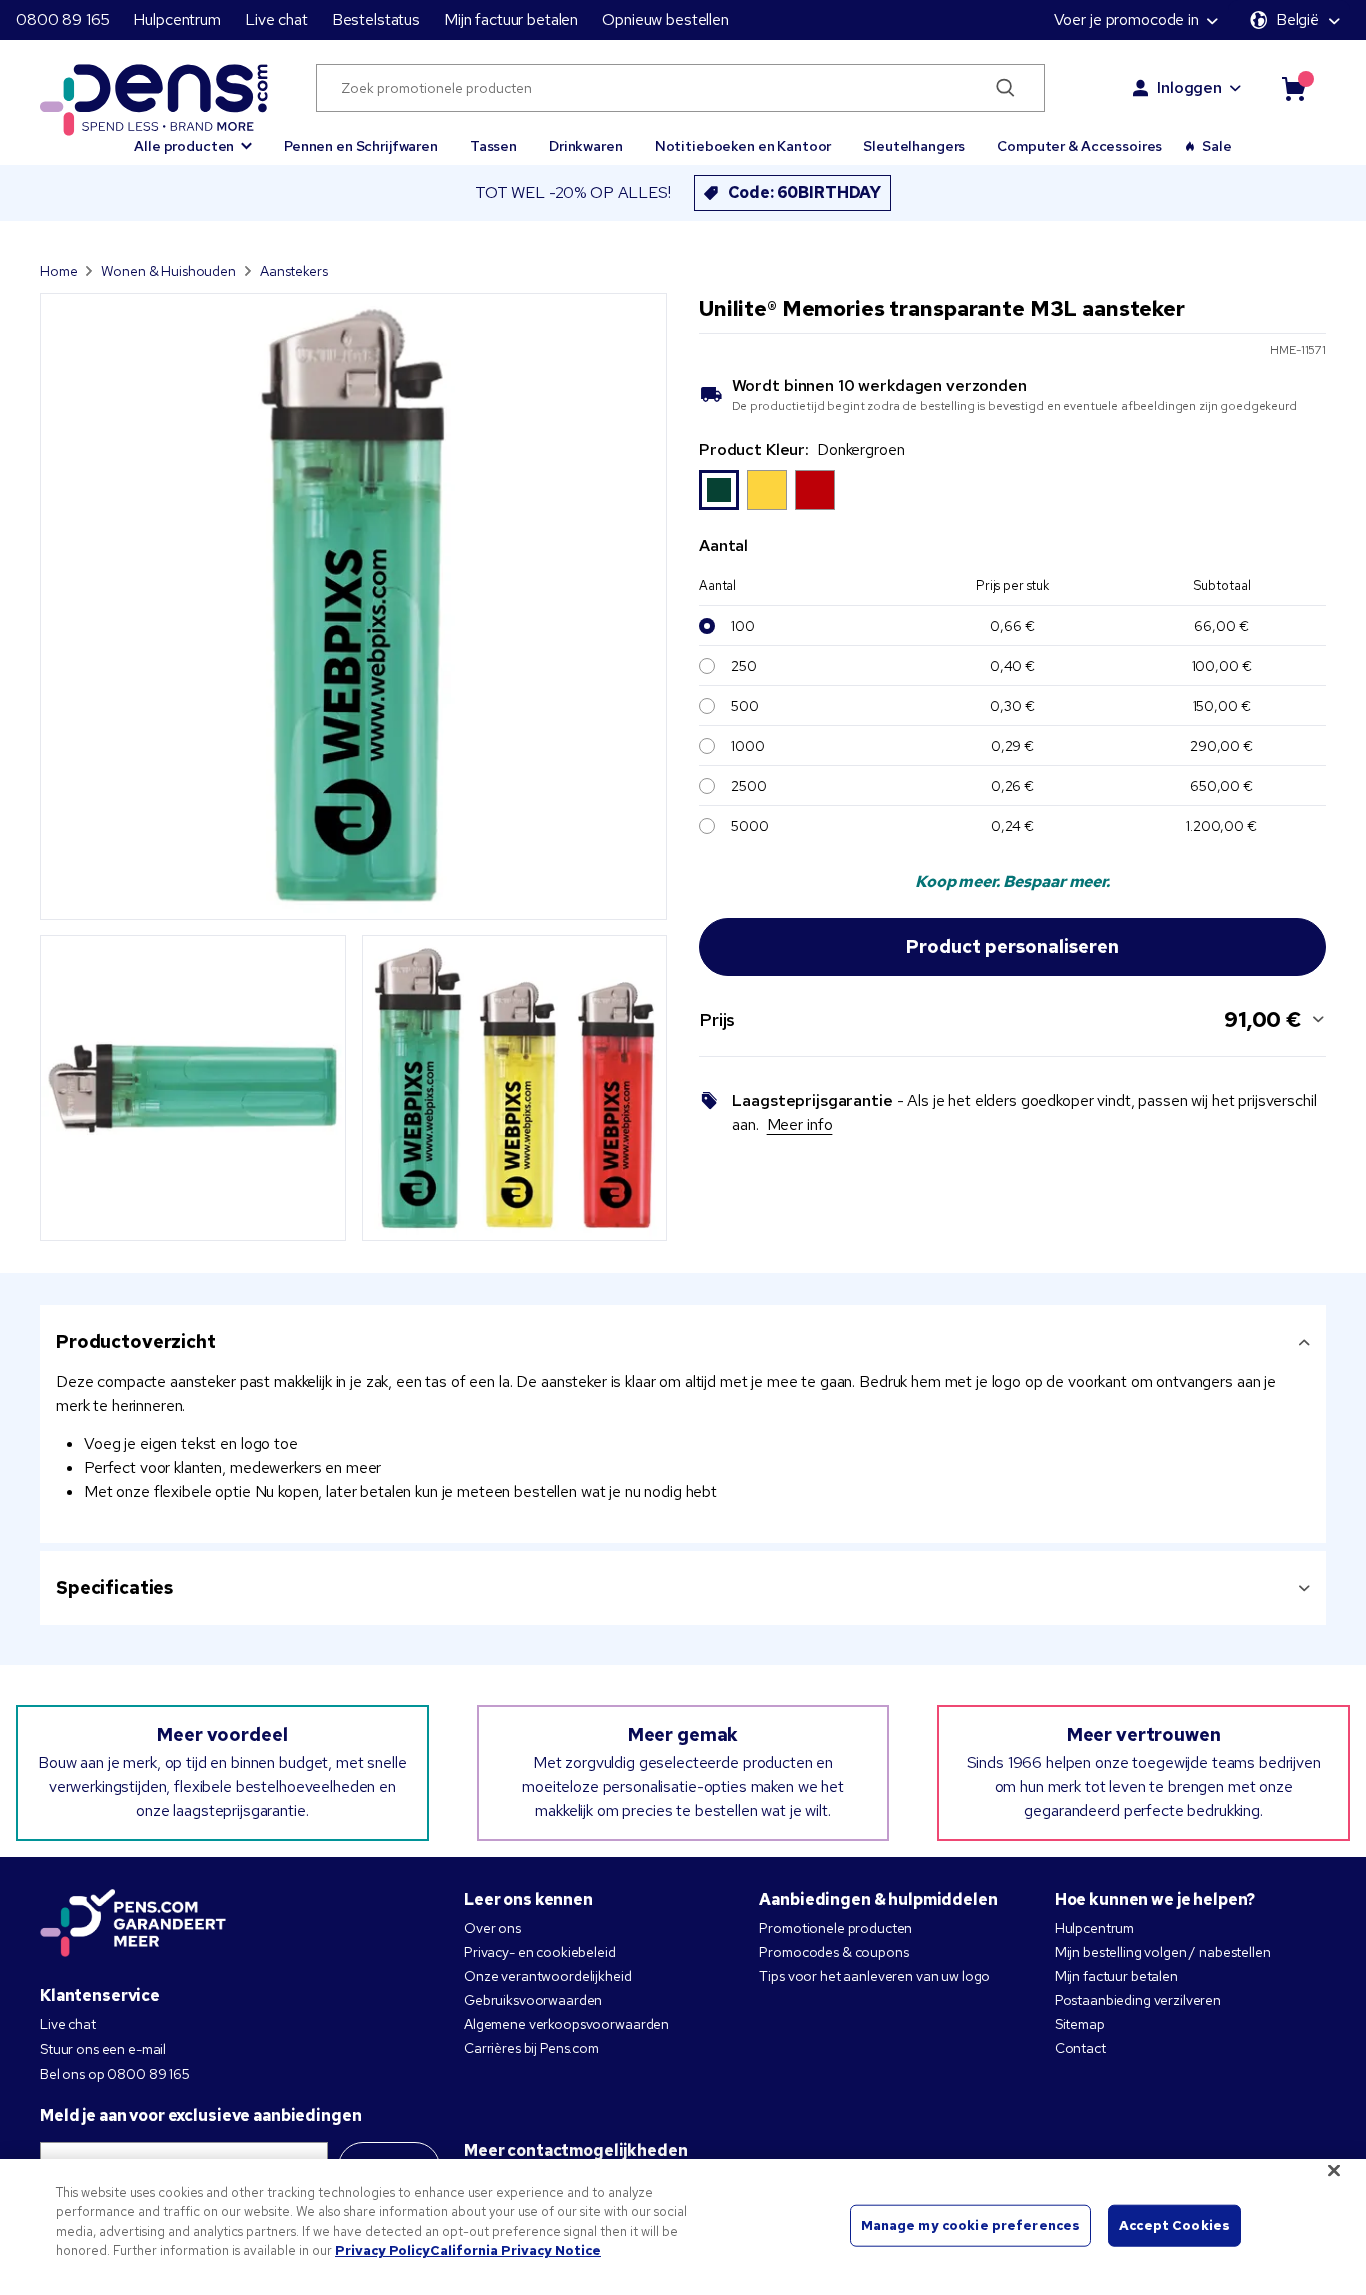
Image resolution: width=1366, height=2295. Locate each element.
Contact (1080, 2048)
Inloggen (1189, 87)
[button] (193, 137)
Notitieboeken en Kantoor (743, 146)
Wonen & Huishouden (168, 271)
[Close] (1334, 2170)
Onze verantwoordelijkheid (548, 1976)
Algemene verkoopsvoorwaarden (566, 2024)
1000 (747, 746)
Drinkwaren (586, 146)
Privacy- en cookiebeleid (540, 1952)
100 (743, 626)
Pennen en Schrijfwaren (361, 146)
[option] (719, 490)
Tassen (493, 146)
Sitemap (1080, 2024)
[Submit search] (1006, 88)
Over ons (492, 1928)
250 (744, 666)
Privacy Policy (382, 2250)
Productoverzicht (136, 1341)
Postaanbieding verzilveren (1138, 2000)
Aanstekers (294, 271)
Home (58, 271)
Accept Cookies (1174, 2225)
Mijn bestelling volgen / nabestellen (1163, 1952)
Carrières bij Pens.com (531, 2048)
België (1297, 19)
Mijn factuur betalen (511, 19)
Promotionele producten (835, 1928)
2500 (748, 786)
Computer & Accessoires (1079, 146)
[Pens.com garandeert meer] (133, 1925)
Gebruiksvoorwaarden (533, 2000)
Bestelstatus (376, 19)
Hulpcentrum (176, 19)
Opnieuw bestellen (665, 19)
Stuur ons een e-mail (103, 2049)
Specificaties (114, 1587)
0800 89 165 (62, 19)
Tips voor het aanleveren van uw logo (874, 1976)
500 (745, 706)
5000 (749, 826)
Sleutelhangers (914, 146)
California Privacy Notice (515, 2250)
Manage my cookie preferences (971, 2225)
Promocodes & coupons (833, 1952)
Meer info (800, 1124)
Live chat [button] (276, 19)
